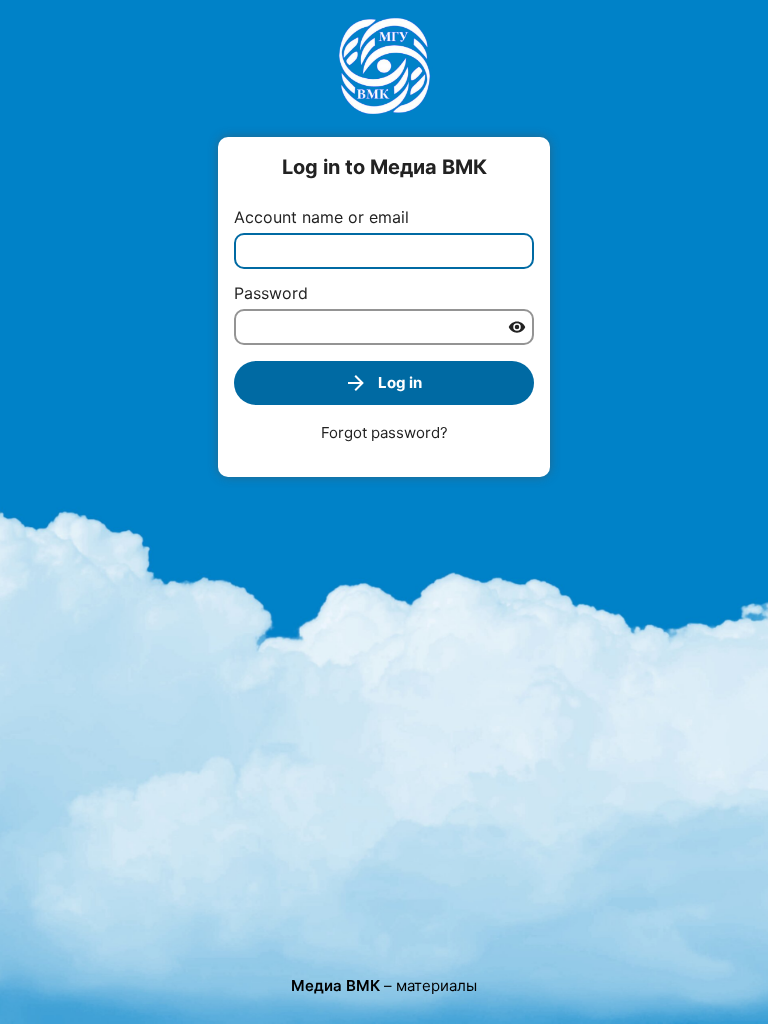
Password (271, 293)
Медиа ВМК (335, 985)
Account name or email (321, 217)
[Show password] (517, 327)
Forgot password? (384, 432)
